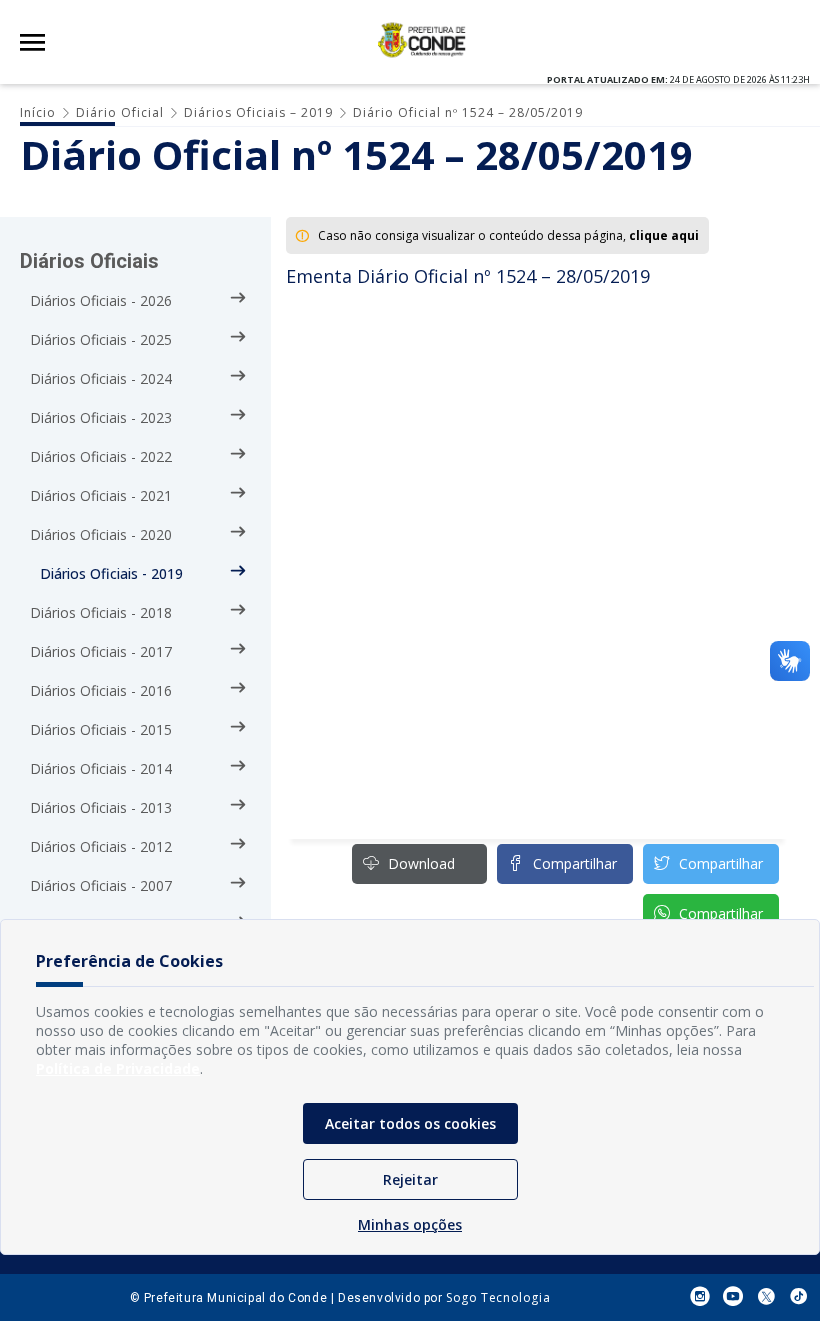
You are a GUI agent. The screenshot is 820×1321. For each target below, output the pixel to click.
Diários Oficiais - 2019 (111, 573)
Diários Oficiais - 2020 (101, 534)
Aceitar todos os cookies (410, 1123)
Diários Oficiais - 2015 (101, 729)
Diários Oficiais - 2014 (101, 768)
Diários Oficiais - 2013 (101, 807)
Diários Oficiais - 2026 (101, 300)
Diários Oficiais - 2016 (101, 690)
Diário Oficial (120, 112)
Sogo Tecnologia (498, 1297)
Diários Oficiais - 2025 (101, 339)
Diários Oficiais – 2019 (258, 112)
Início (38, 112)
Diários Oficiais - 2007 (101, 885)
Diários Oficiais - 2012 (101, 846)
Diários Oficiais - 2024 (101, 378)
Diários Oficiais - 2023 (101, 417)
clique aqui (664, 235)
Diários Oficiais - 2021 (101, 495)
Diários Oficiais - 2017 (101, 651)
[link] (711, 864)
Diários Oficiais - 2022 (101, 456)
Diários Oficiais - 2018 (101, 612)
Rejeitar (410, 1179)
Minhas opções (410, 1224)
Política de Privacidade (118, 1068)
